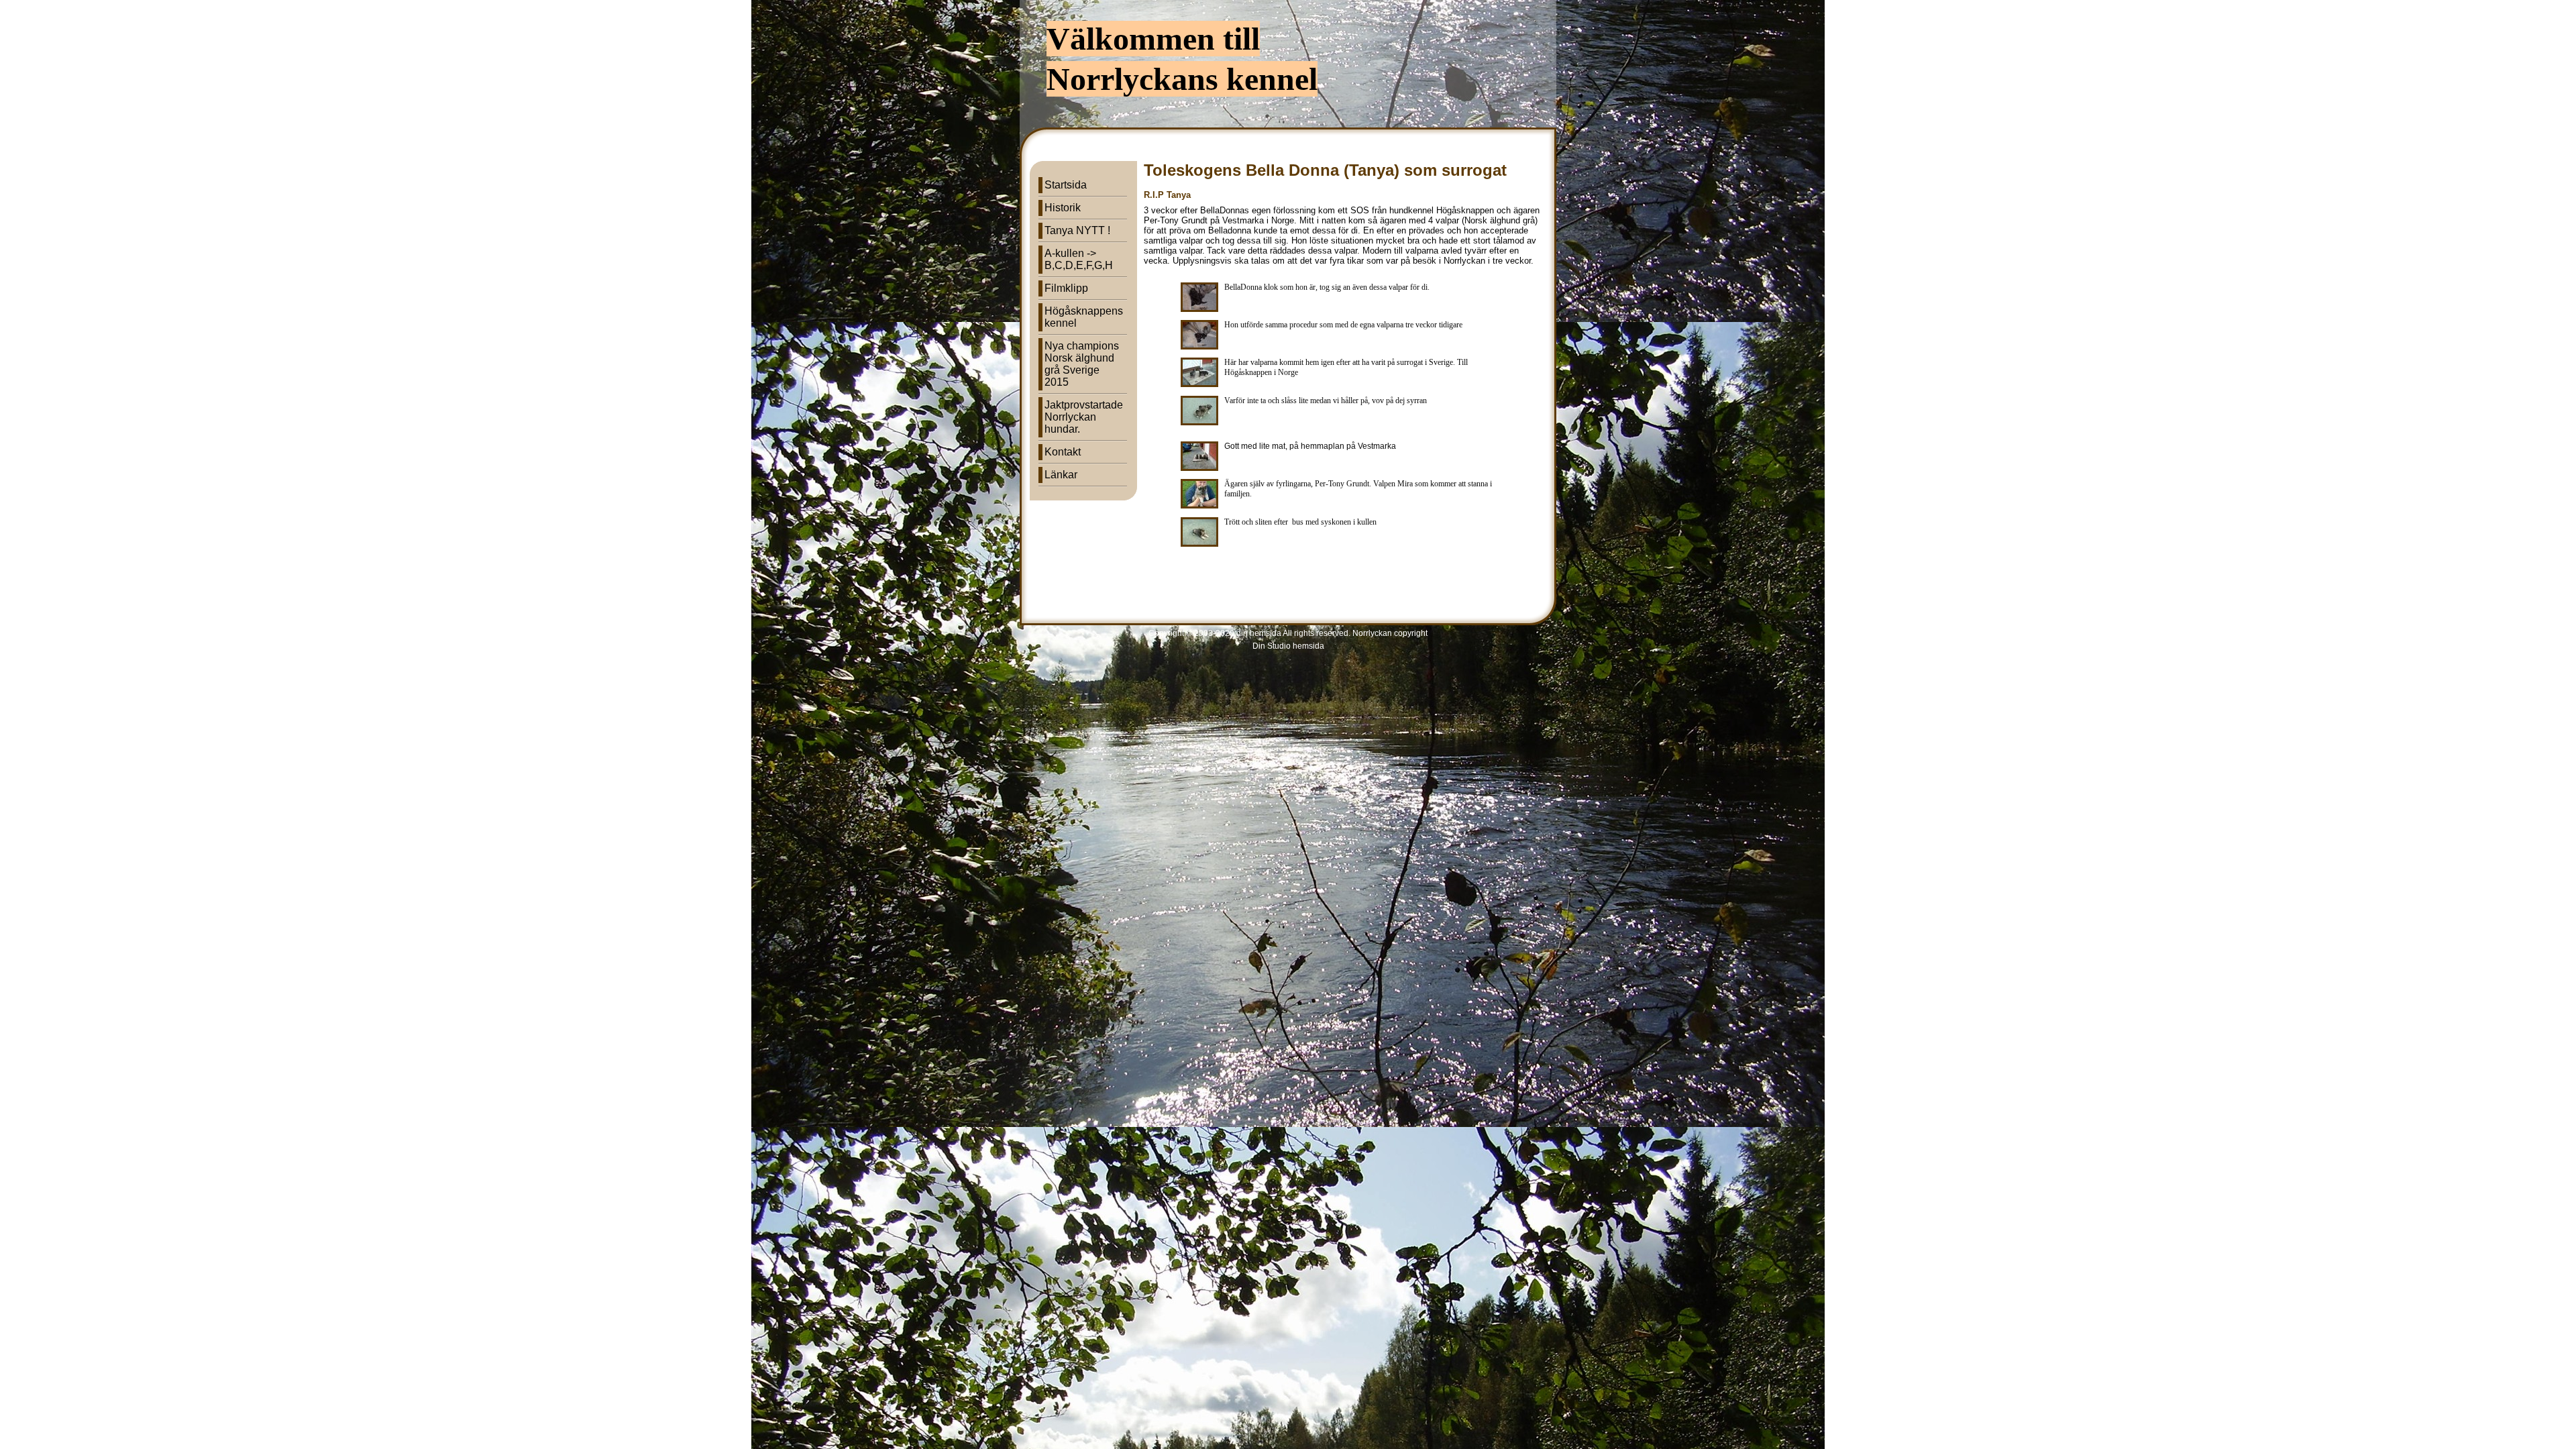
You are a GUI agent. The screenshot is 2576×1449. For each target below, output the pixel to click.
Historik (1063, 208)
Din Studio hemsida (1288, 646)
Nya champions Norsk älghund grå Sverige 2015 (1082, 364)
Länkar (1061, 475)
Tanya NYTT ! (1077, 230)
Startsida (1066, 185)
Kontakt (1063, 452)
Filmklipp (1066, 288)
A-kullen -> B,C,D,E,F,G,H (1079, 259)
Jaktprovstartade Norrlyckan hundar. (1084, 417)
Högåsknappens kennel (1084, 317)
